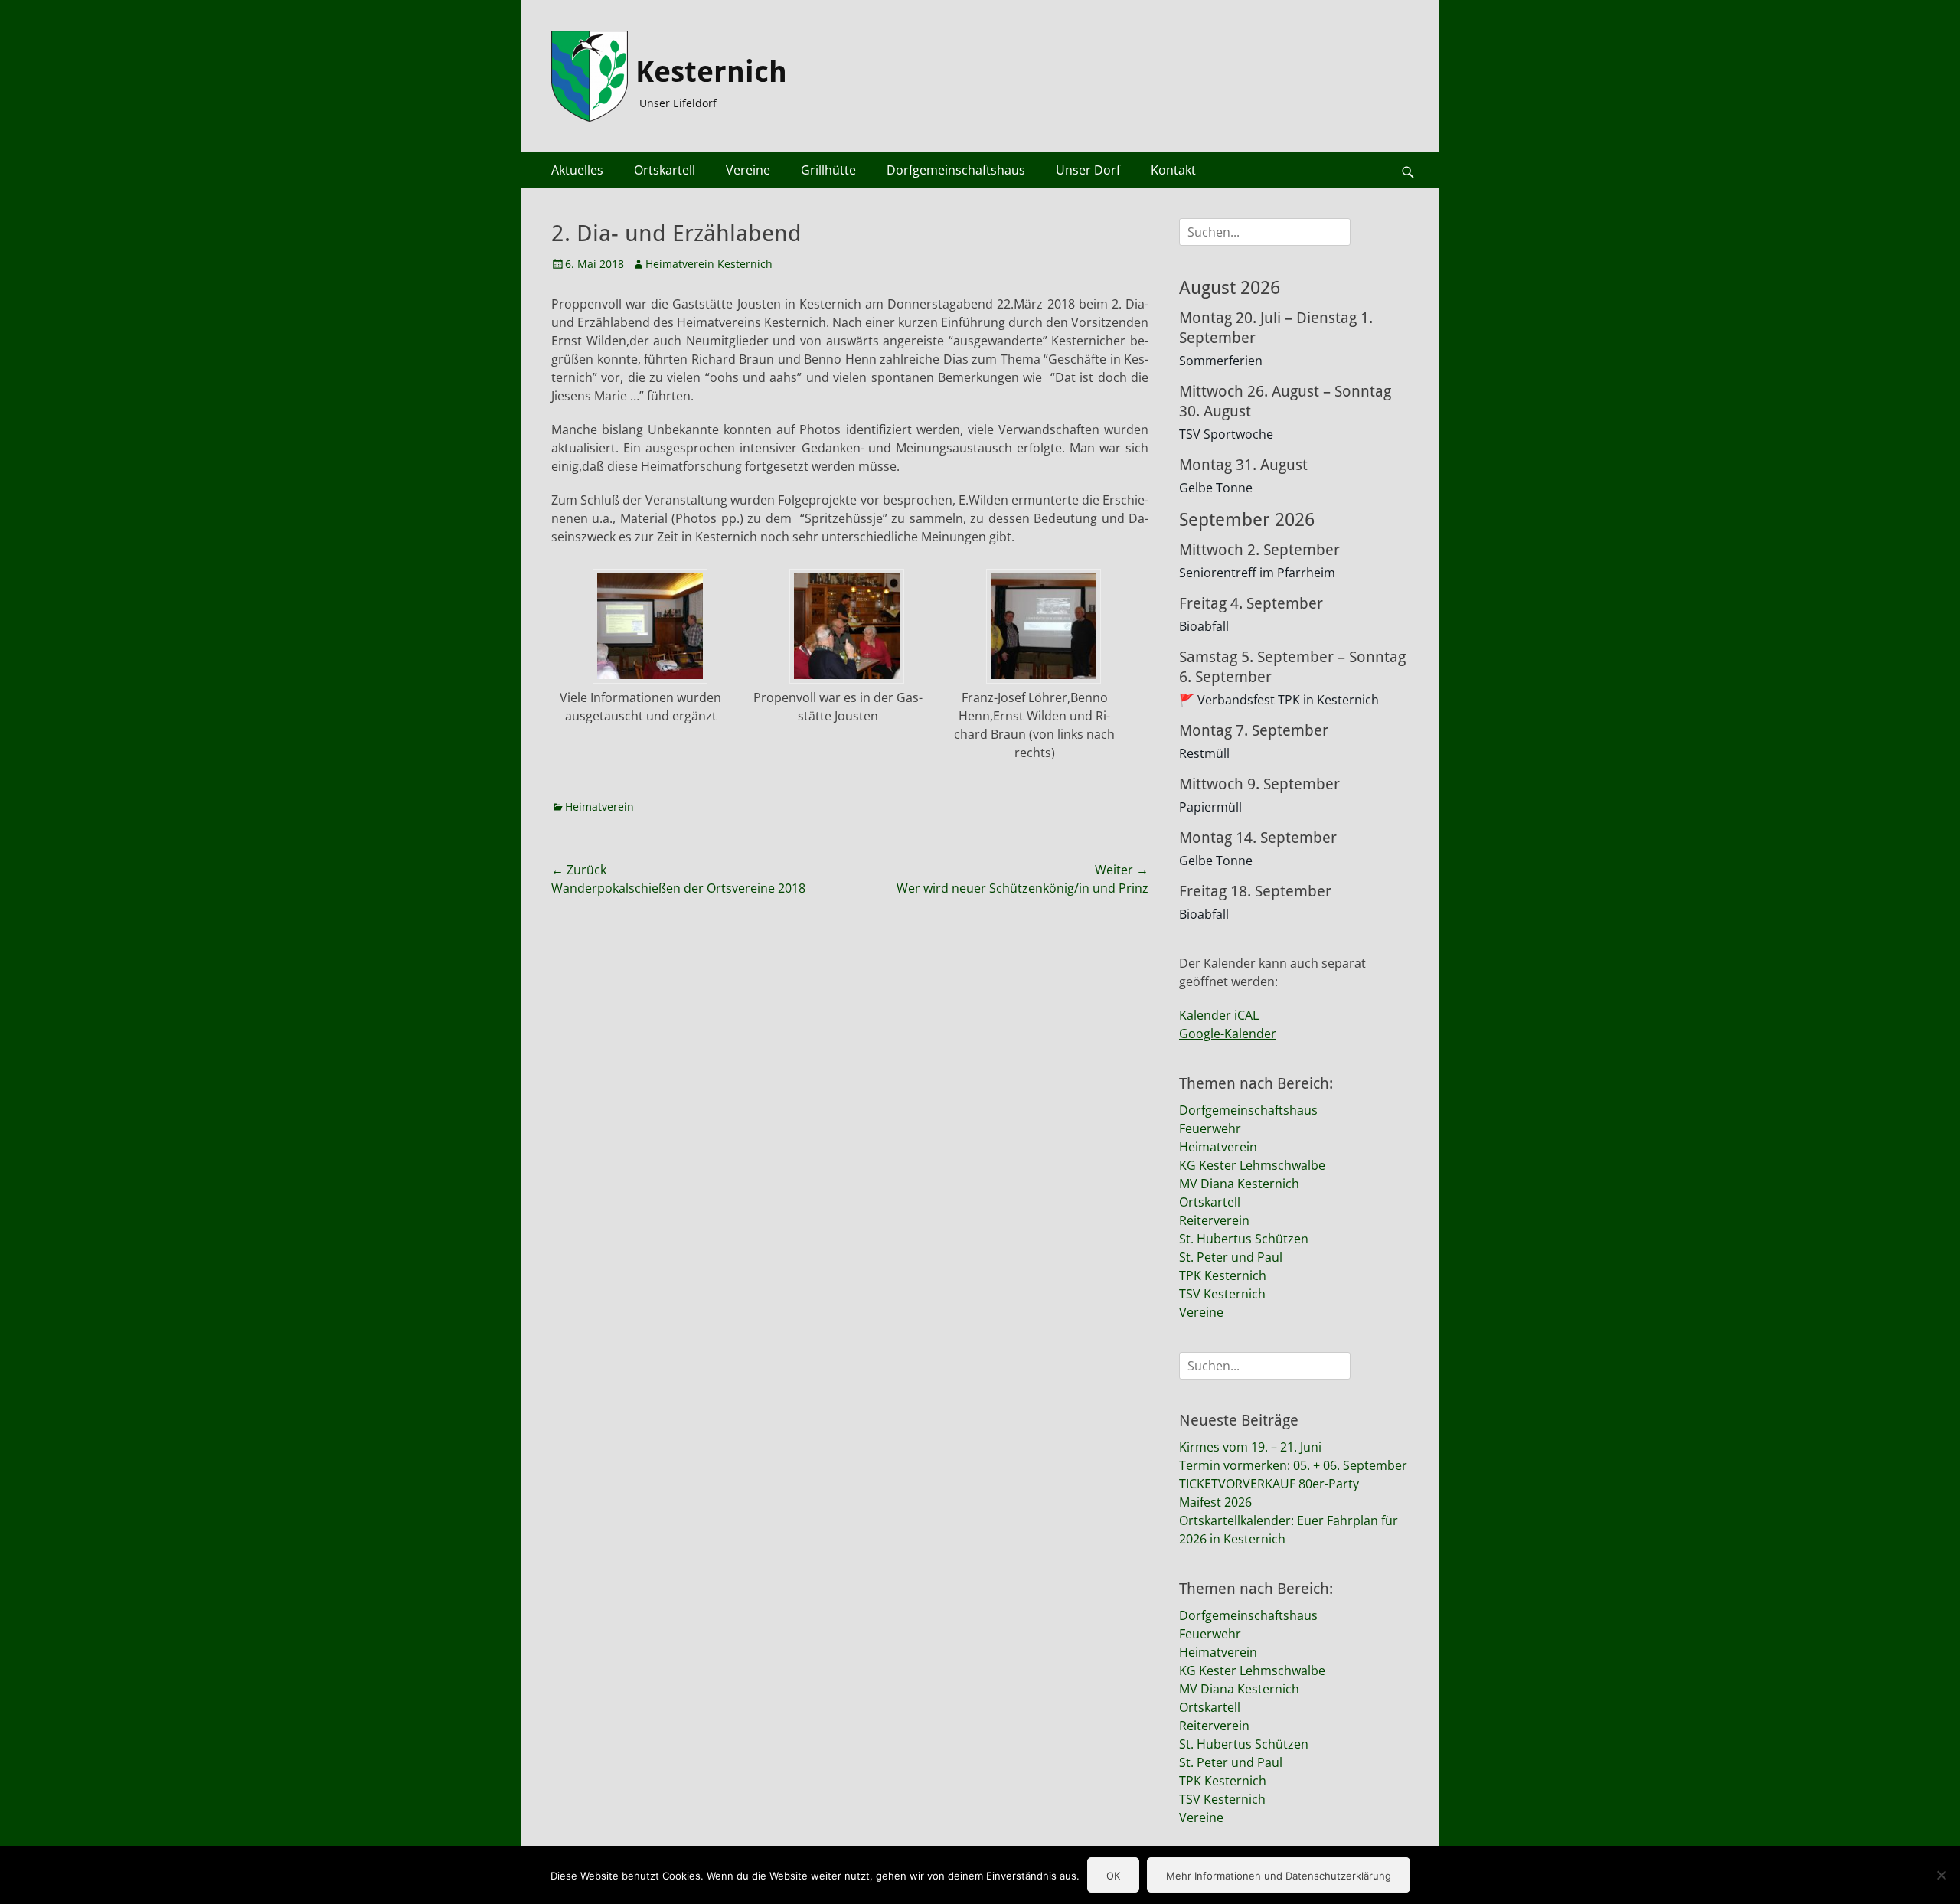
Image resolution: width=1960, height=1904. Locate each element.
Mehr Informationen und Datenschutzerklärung (1279, 1876)
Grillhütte (828, 170)
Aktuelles (577, 170)
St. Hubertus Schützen (1244, 1239)
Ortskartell (665, 170)
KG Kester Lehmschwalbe (1252, 1165)
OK (1113, 1876)
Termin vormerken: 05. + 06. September (1293, 1465)
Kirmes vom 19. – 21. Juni (1250, 1447)
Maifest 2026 (1215, 1502)
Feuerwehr (1210, 1128)
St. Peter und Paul (1231, 1257)
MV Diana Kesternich (1239, 1184)
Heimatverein (599, 807)
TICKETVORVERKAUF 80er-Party (1269, 1484)
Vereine (748, 170)
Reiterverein (1214, 1220)
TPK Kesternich (1223, 1275)
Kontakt (1173, 170)
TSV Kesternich (1222, 1294)
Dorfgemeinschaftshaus (956, 170)
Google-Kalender (1228, 1034)
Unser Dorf (1088, 170)
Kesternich (711, 72)
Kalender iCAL (1219, 1015)
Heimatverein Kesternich (709, 264)
